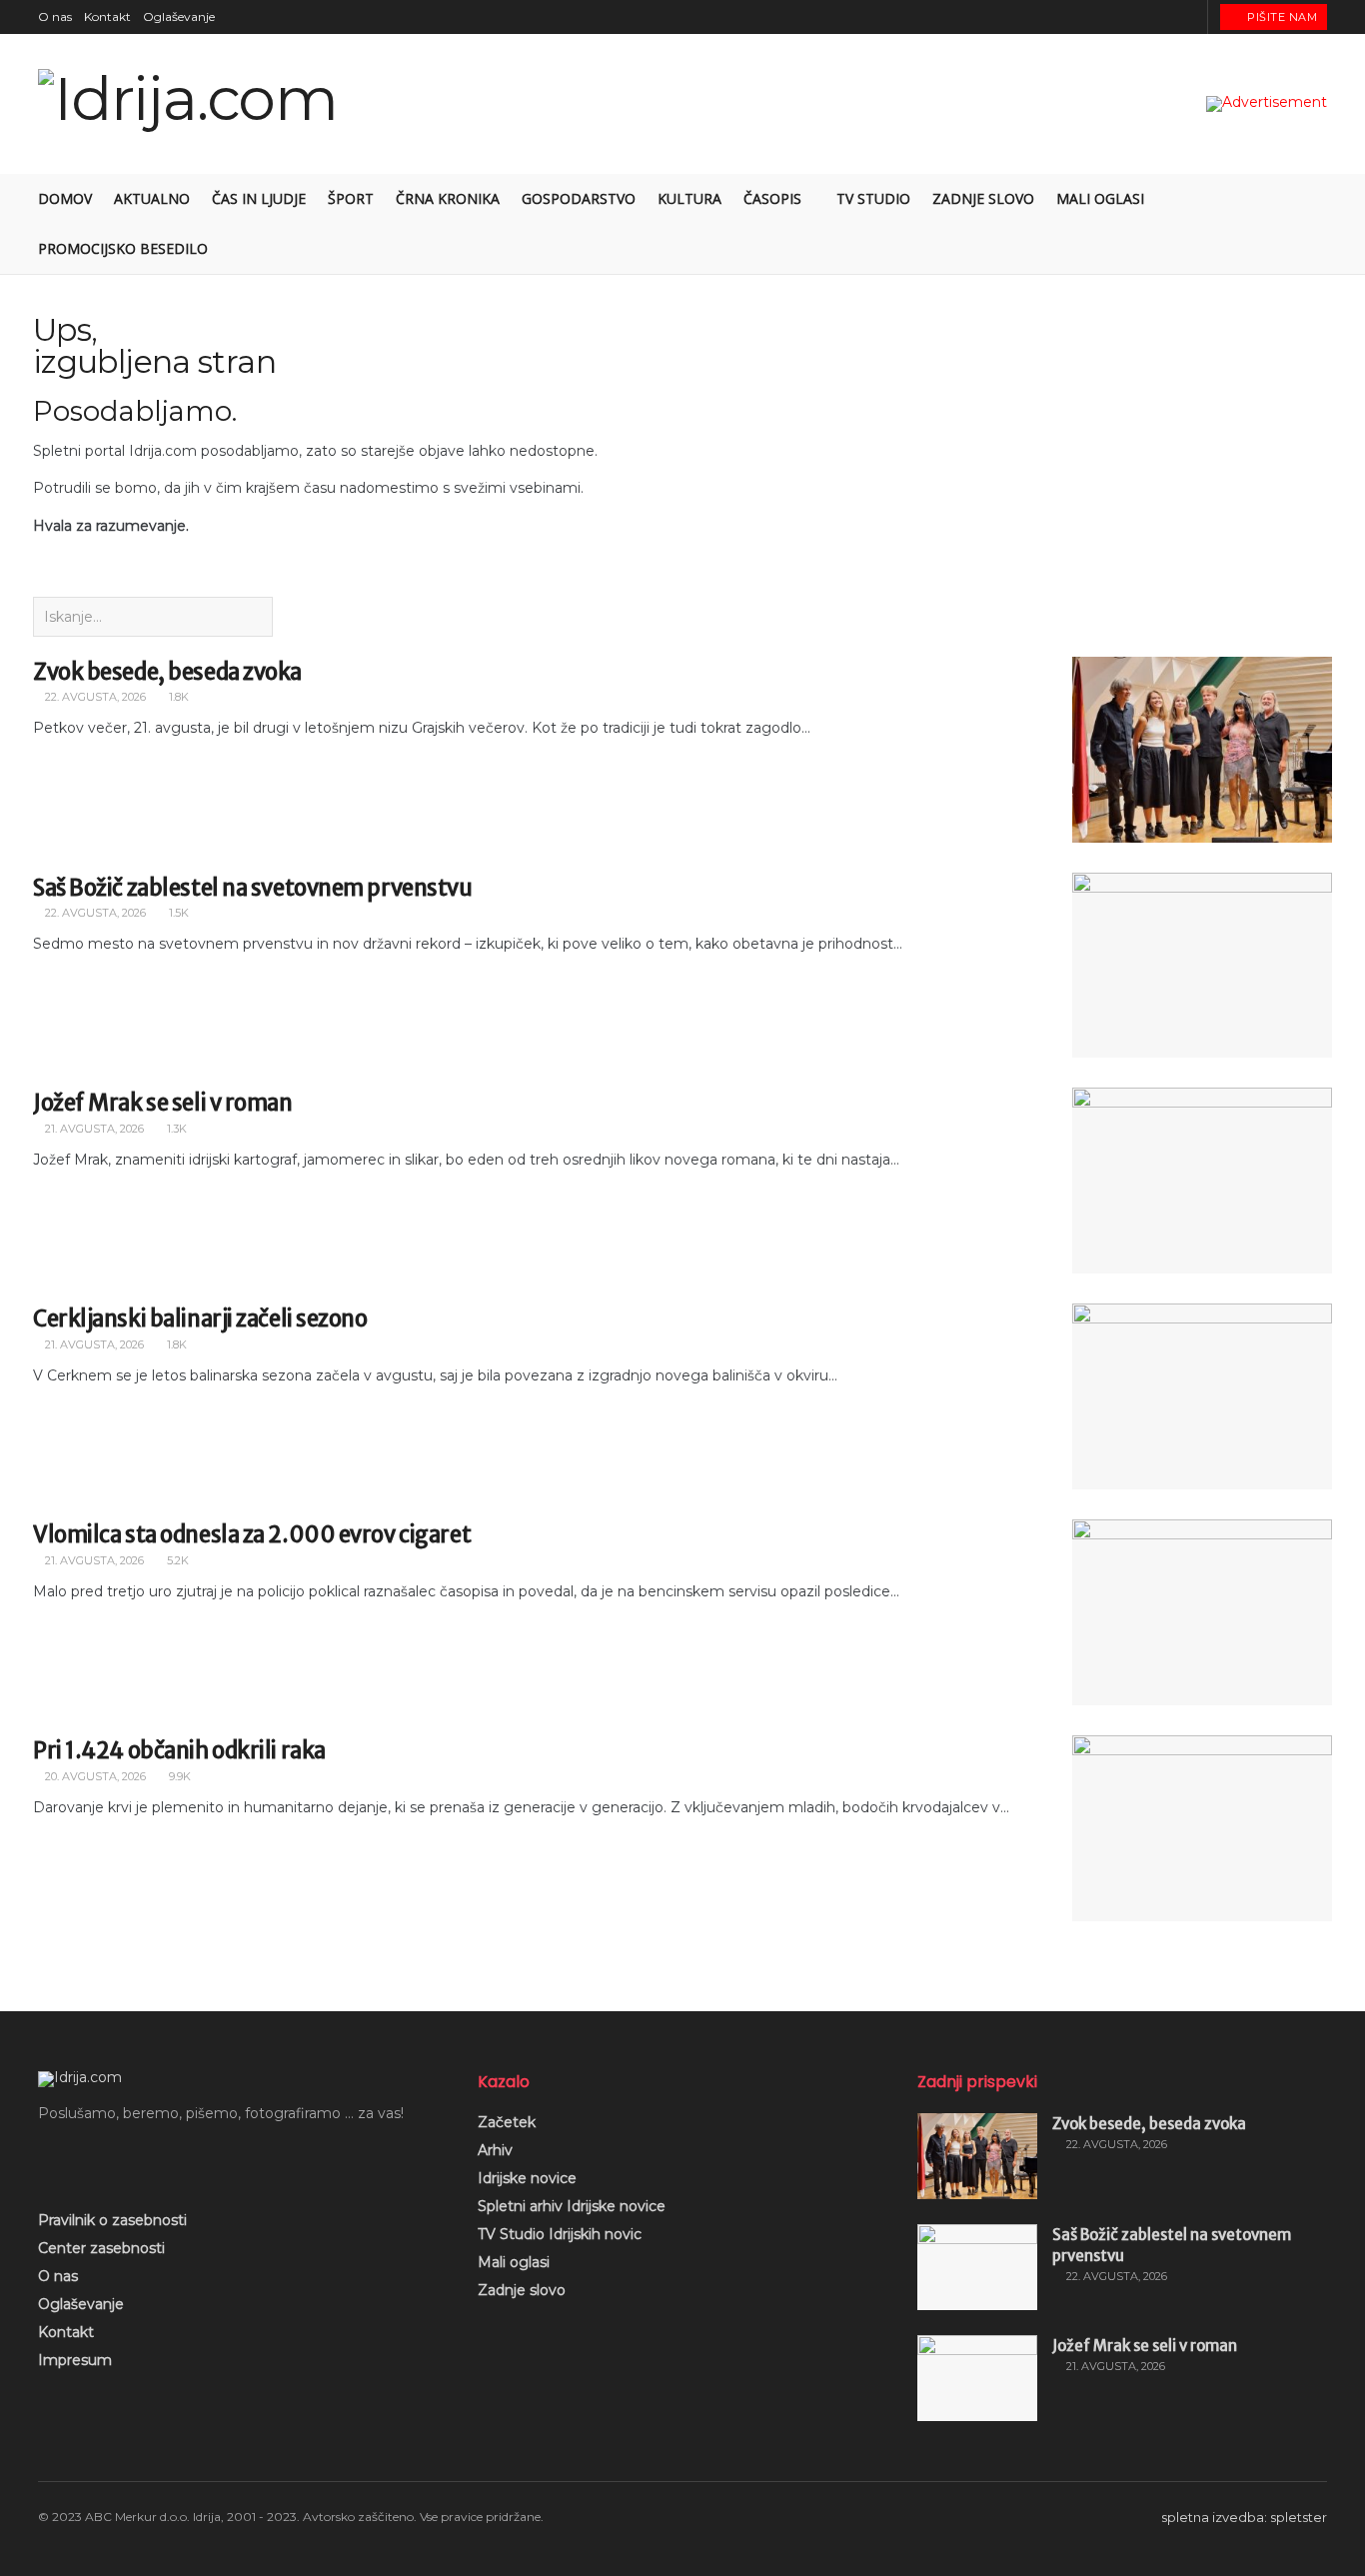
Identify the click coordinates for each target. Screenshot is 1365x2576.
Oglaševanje (179, 16)
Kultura (689, 198)
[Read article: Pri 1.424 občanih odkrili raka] (1202, 1828)
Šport (351, 198)
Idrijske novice (527, 2178)
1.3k (175, 1129)
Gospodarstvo (579, 198)
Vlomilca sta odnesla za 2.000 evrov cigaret (252, 1534)
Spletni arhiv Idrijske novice (572, 2206)
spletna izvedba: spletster (1244, 2517)
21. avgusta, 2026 (93, 1129)
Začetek (507, 2122)
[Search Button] (1320, 224)
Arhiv (495, 2150)
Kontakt (107, 16)
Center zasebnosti (101, 2248)
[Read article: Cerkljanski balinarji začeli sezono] (1202, 1396)
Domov (65, 198)
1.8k (177, 697)
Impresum (75, 2360)
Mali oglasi (1100, 198)
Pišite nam (1281, 17)
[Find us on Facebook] (1115, 17)
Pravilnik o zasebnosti (112, 2220)
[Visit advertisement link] (1267, 104)
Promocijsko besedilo (123, 248)
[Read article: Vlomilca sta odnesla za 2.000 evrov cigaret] (1202, 1612)
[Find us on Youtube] (1165, 17)
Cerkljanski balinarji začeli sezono (200, 1318)
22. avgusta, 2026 (94, 697)
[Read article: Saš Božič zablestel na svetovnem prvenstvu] (1202, 966)
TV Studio (873, 198)
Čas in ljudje (259, 198)
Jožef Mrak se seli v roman (163, 1103)
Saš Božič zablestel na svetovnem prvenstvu (253, 888)
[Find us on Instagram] (1140, 17)
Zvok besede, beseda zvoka (167, 672)
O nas (55, 16)
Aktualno (152, 198)
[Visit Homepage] (188, 104)
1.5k (177, 913)
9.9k (178, 1776)
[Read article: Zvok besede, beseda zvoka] (1202, 750)
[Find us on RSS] (1190, 17)
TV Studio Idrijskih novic (560, 2234)
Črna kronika (448, 198)
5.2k (176, 1560)
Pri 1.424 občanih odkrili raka (179, 1750)
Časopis (772, 198)
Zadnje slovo (983, 198)
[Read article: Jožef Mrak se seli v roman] (1202, 1181)
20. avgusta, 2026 (94, 1776)
